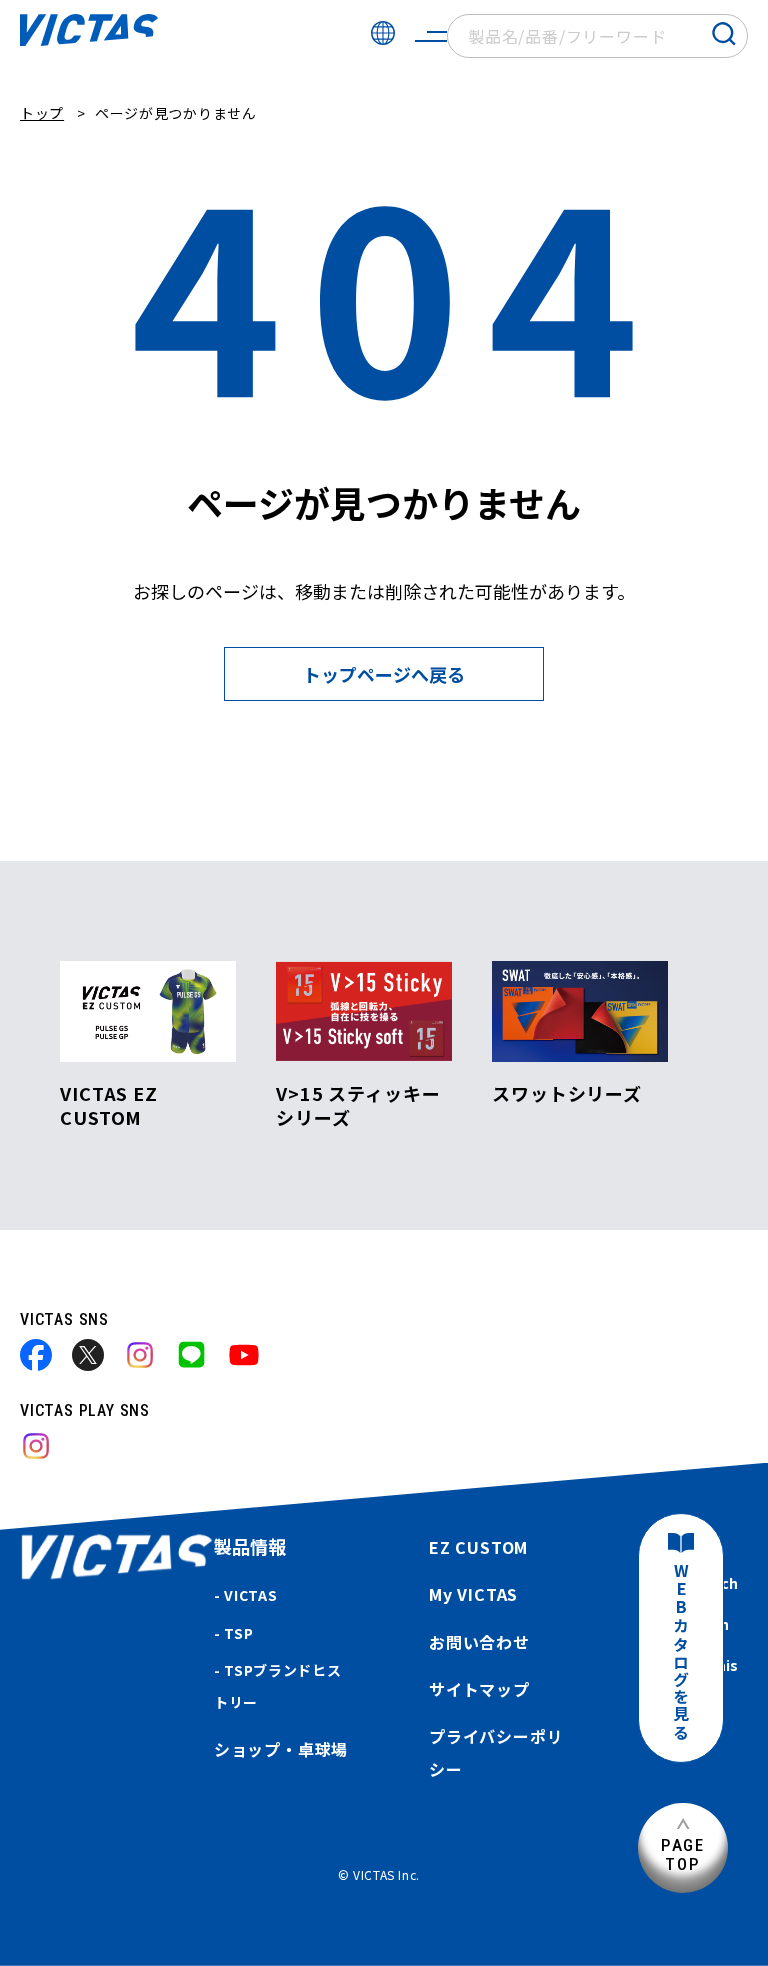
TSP (238, 1633)
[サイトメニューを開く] (431, 36)
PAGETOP (683, 1854)
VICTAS (250, 1595)
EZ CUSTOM (478, 1547)
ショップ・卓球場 (281, 1749)
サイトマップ (479, 1689)
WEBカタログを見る (681, 1652)
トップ (42, 113)
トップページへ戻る (384, 674)
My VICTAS (473, 1594)
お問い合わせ (479, 1642)
